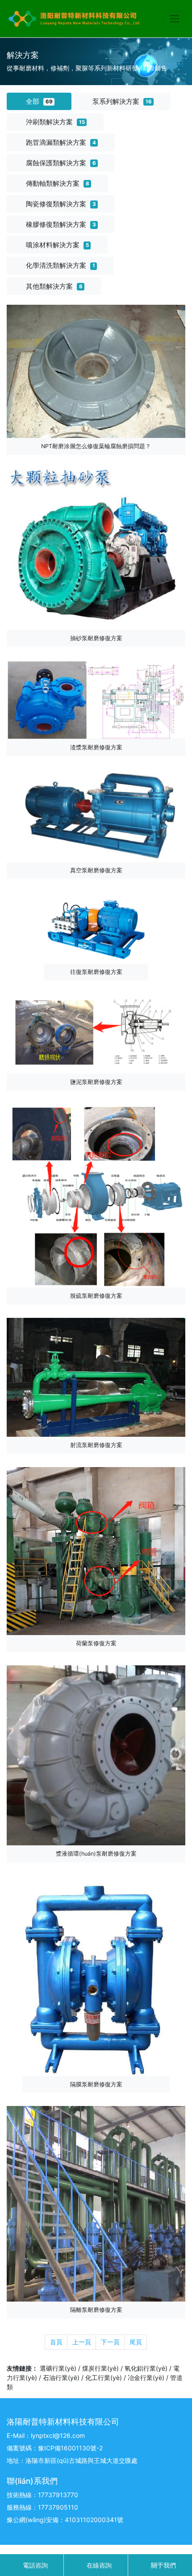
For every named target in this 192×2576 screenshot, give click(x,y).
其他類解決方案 (54, 286)
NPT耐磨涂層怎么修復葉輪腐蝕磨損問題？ (96, 446)
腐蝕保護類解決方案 (61, 163)
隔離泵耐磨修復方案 (96, 2310)
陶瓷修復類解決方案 (61, 204)
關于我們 (163, 2565)
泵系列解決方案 (122, 101)
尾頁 (136, 2342)
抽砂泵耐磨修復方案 (96, 638)
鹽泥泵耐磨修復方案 (96, 1082)
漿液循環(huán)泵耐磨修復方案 (96, 1854)
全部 (39, 101)
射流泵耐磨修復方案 (96, 1445)
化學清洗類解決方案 (61, 265)
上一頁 (82, 2342)
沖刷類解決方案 (55, 122)
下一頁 (110, 2342)
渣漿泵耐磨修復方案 (96, 747)
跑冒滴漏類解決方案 (61, 142)
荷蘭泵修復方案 (96, 1643)
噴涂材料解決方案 (57, 245)
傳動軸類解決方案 (58, 183)
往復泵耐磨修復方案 (96, 972)
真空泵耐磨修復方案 (96, 870)
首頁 (56, 2342)
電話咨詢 (34, 2565)
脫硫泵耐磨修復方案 (96, 1296)
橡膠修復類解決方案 (61, 224)
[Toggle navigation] (175, 18)
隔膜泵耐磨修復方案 (96, 2084)
